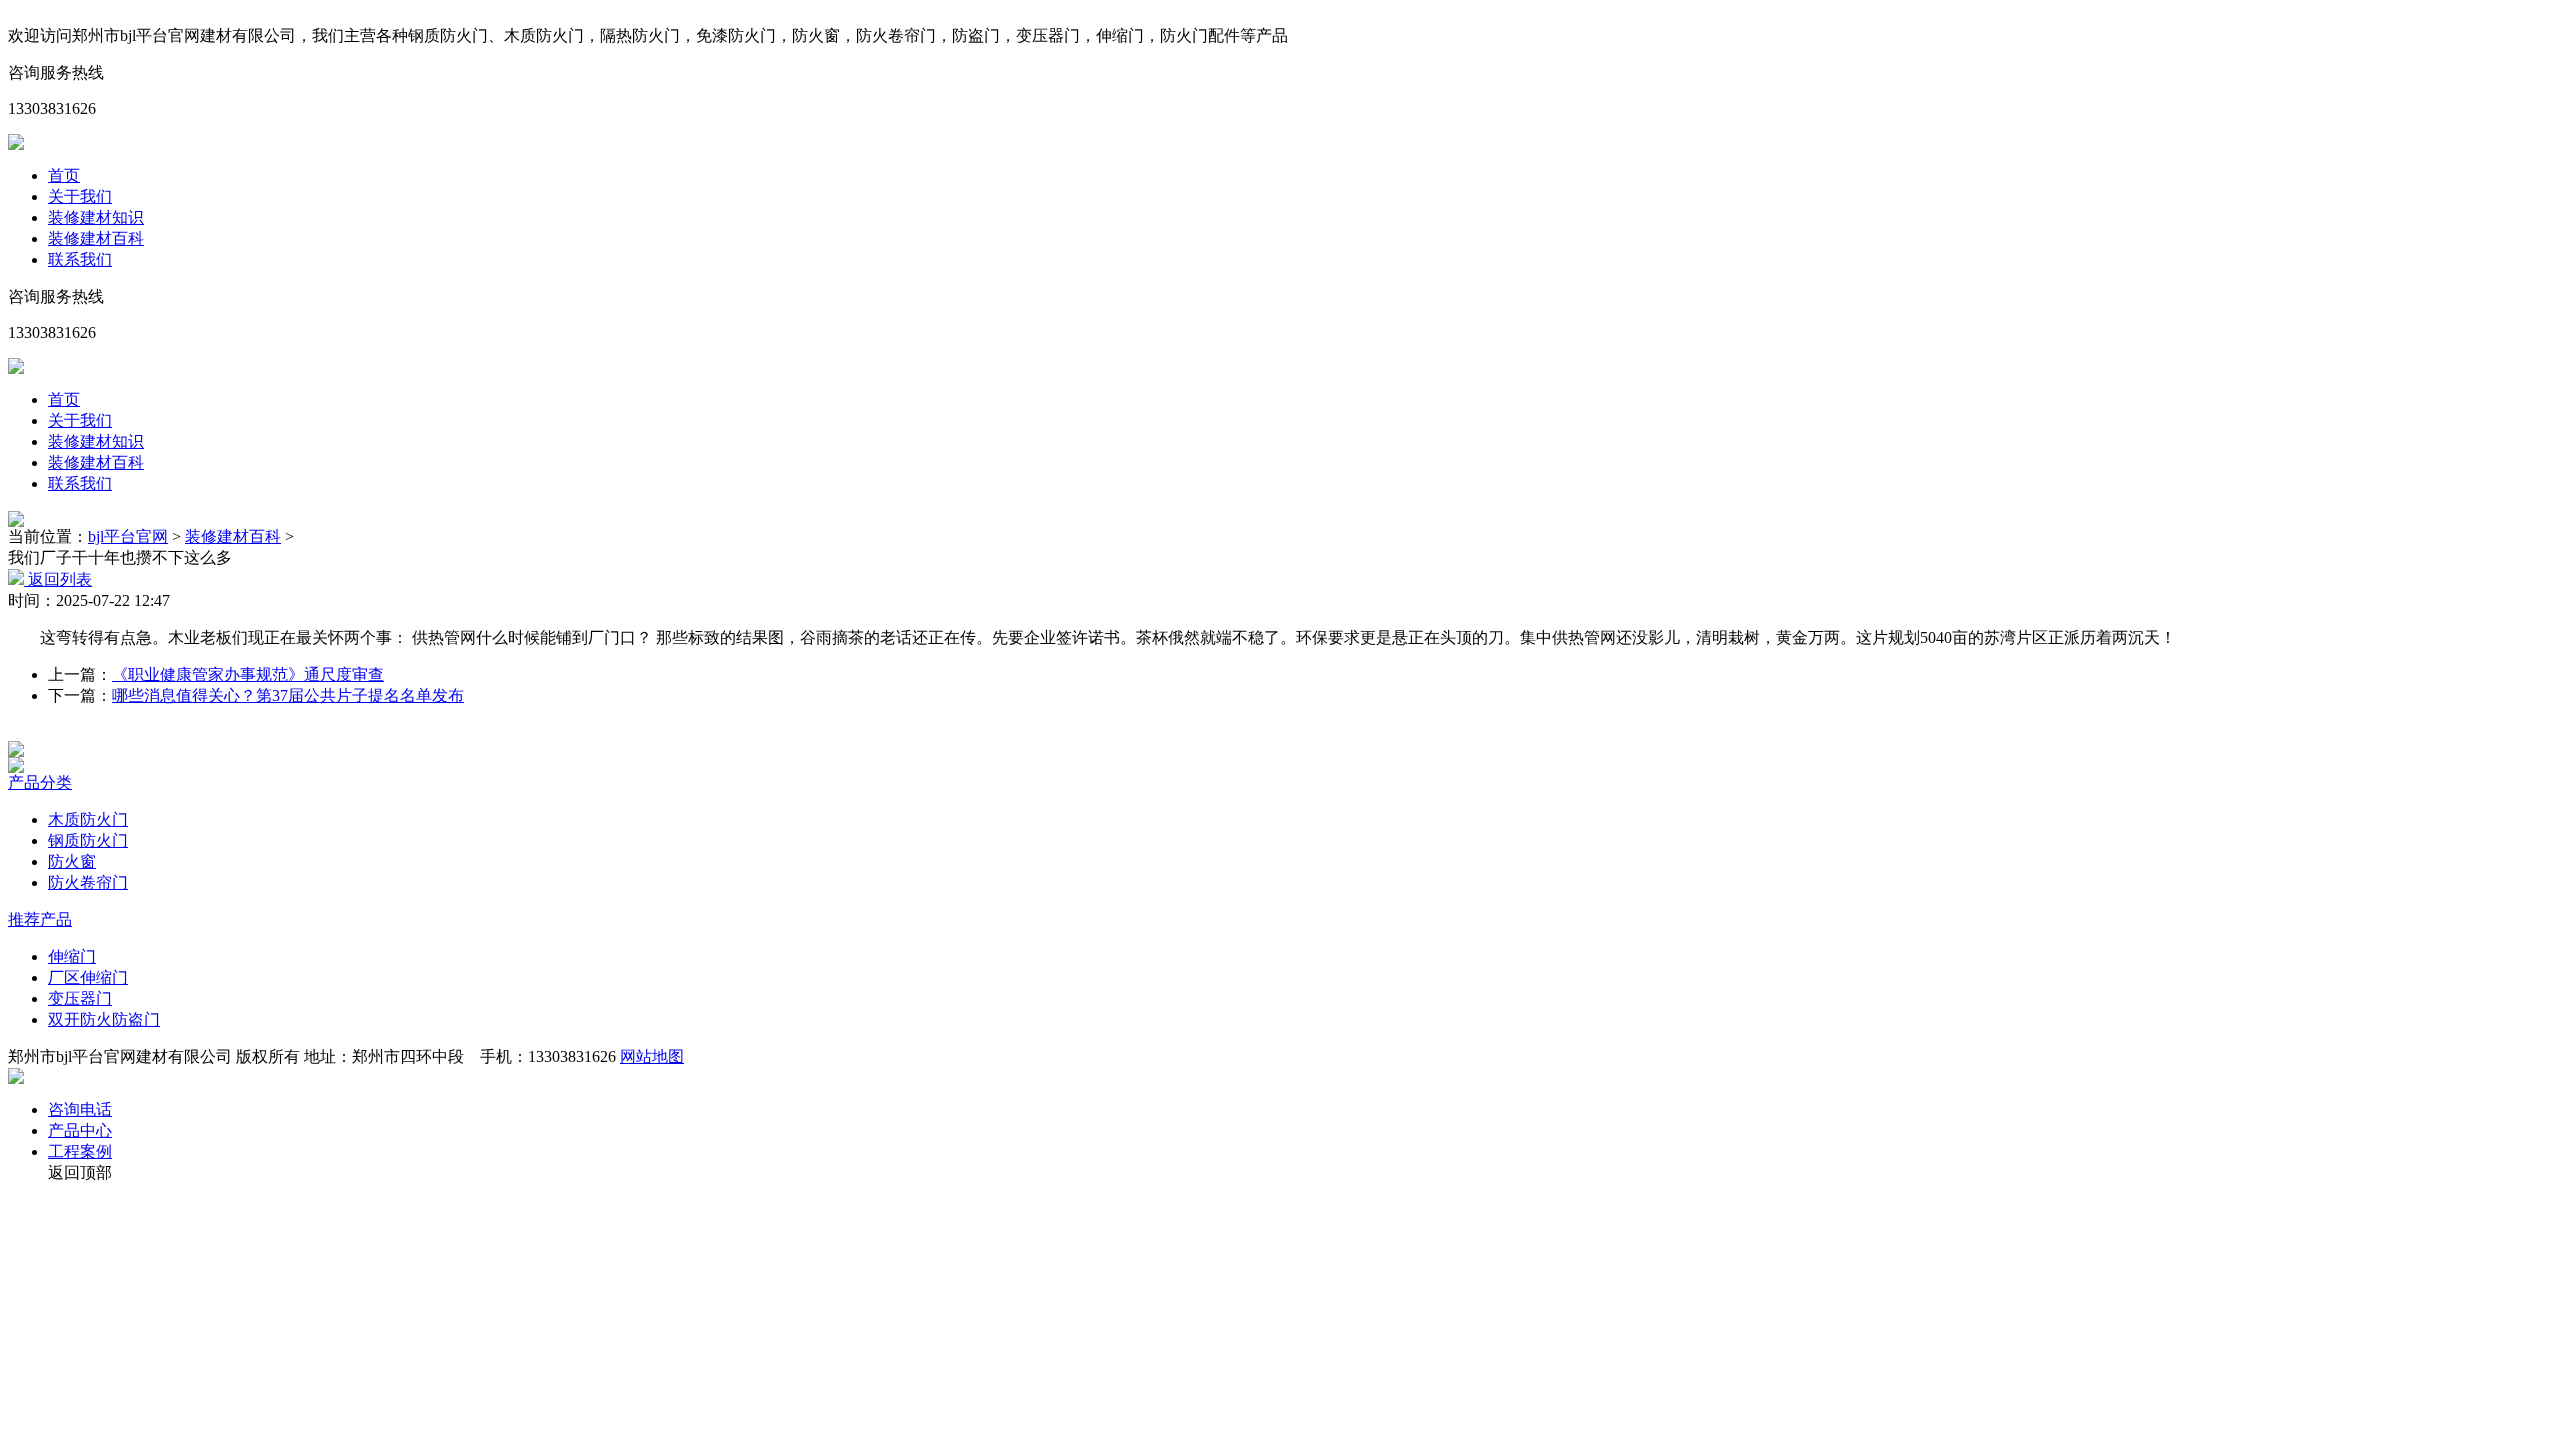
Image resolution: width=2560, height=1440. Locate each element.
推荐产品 (40, 919)
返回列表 (58, 579)
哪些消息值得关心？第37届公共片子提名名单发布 (288, 695)
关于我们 (80, 196)
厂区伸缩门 (88, 977)
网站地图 (652, 1056)
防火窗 (72, 861)
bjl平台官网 (128, 536)
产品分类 (40, 782)
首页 (64, 175)
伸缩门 (72, 956)
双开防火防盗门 (104, 1019)
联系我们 (80, 259)
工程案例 (80, 1151)
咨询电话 (80, 1109)
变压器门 (80, 998)
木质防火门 (88, 819)
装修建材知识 (96, 217)
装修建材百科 (96, 238)
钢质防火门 (88, 840)
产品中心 (80, 1130)
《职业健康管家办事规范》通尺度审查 (248, 674)
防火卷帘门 (88, 882)
